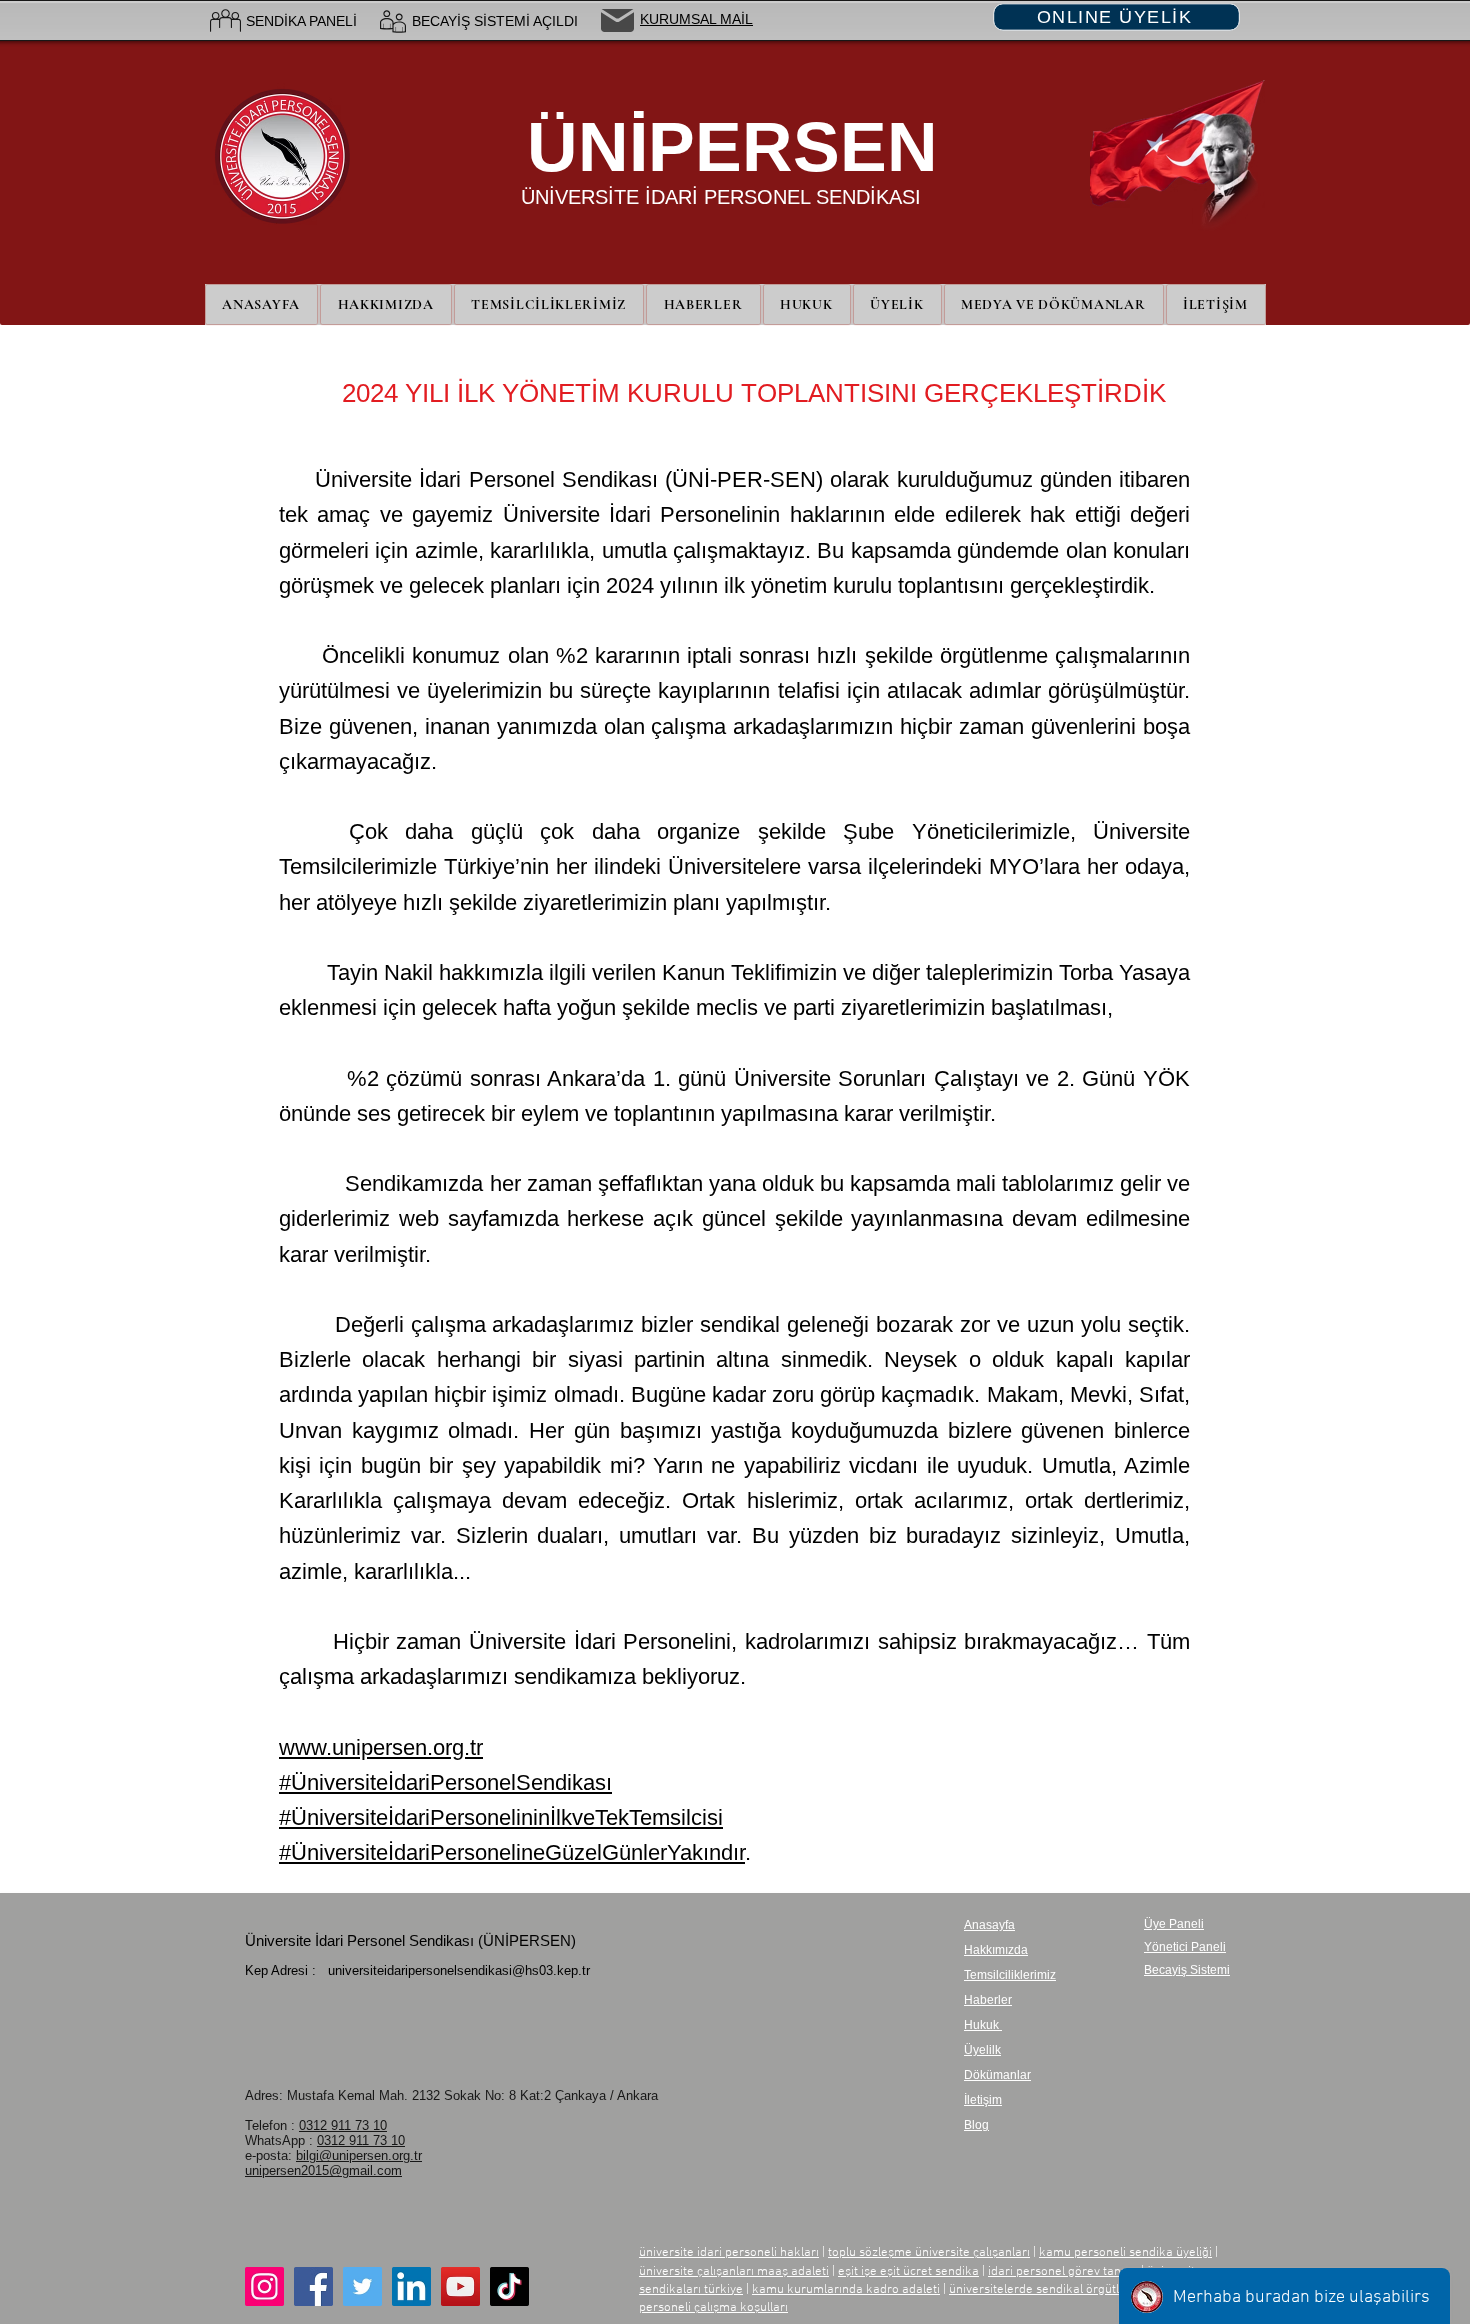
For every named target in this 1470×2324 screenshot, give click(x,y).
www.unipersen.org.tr (381, 1747)
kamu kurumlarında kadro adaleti (846, 2290)
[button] (897, 304)
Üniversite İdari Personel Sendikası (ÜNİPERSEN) (410, 1940)
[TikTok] (509, 2286)
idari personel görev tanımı (1063, 2272)
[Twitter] (362, 2286)
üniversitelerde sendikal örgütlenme (1050, 2290)
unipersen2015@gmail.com (323, 2170)
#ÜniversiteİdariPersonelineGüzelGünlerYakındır (512, 1852)
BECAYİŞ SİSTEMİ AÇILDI (495, 21)
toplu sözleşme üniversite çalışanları (929, 2253)
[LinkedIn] (411, 2286)
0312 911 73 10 (343, 2125)
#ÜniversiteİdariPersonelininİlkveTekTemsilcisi (501, 1817)
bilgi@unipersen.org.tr (359, 2155)
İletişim (983, 2100)
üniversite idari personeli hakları (729, 2253)
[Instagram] (264, 2286)
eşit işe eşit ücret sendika (908, 2272)
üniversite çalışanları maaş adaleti (734, 2272)
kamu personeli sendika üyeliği (1125, 2253)
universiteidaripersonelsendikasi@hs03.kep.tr (459, 1970)
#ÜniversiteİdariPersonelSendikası (445, 1782)
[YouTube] (460, 2286)
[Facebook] (313, 2286)
